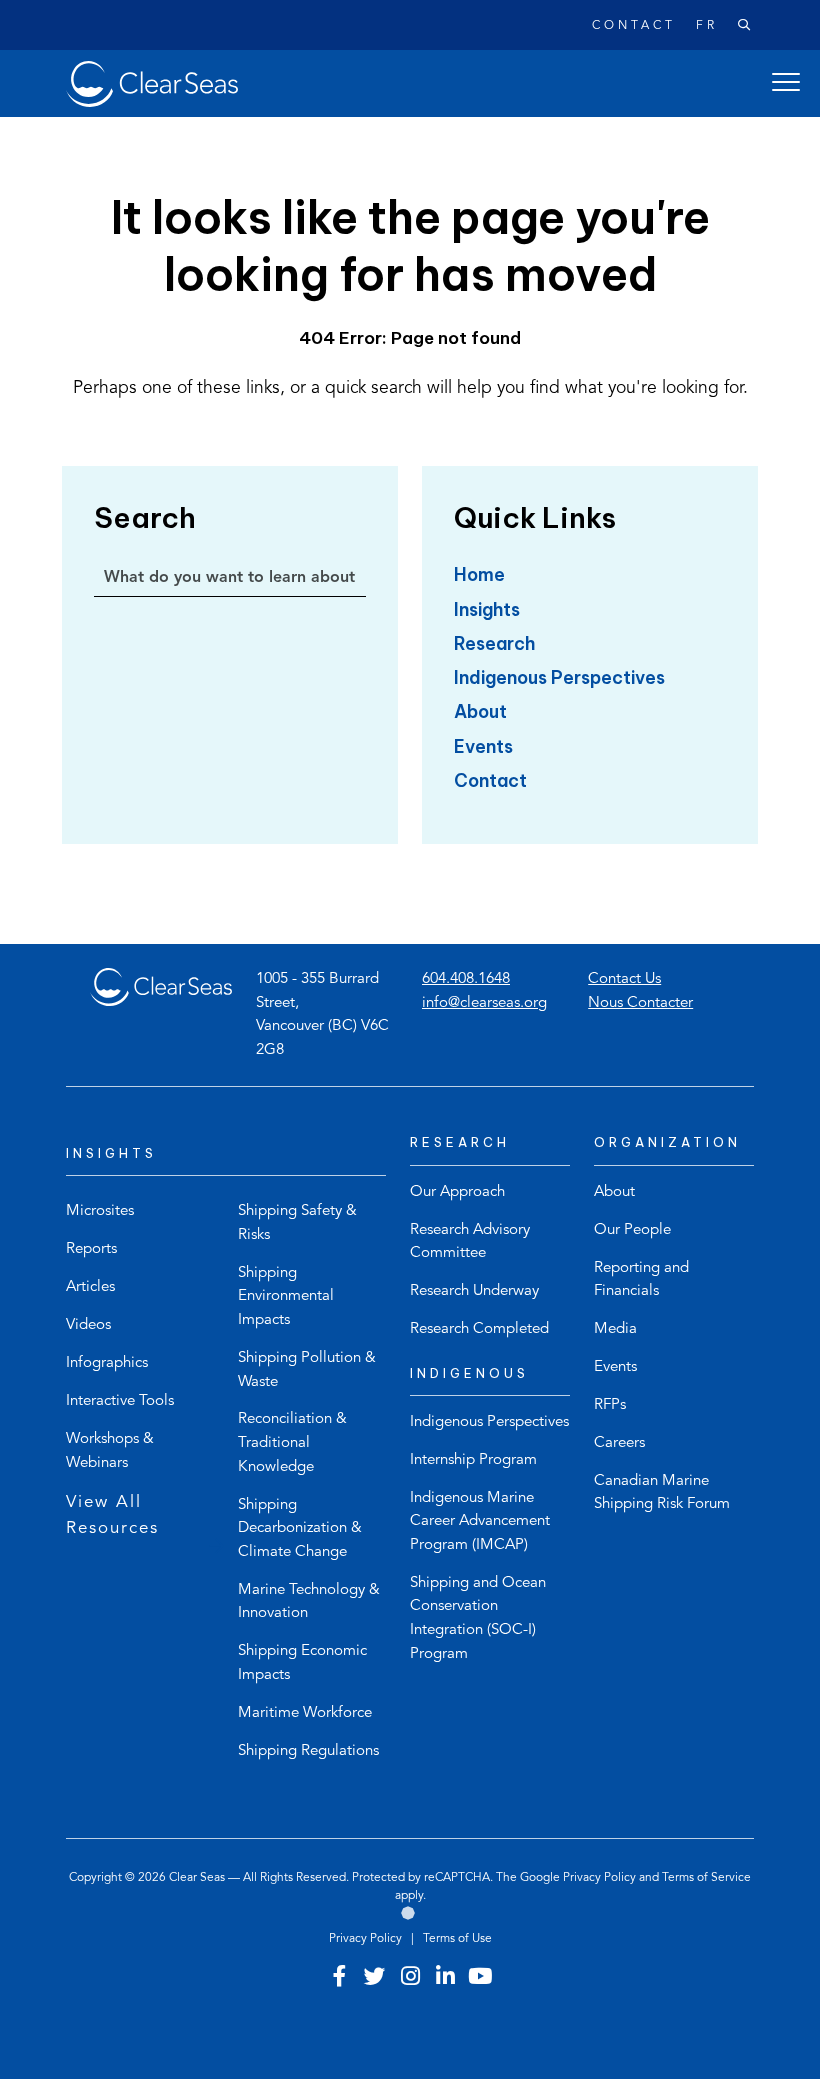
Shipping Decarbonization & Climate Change (300, 1529)
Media (615, 1329)
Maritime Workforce (305, 1713)
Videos (88, 1325)
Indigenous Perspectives (559, 677)
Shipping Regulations (308, 1751)
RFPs (610, 1405)
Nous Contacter (640, 1003)
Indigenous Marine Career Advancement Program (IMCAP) (480, 1522)
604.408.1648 (466, 979)
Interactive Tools (120, 1401)
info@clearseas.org (484, 1003)
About (480, 711)
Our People (632, 1230)
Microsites (100, 1211)
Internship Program (473, 1460)
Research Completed (479, 1329)
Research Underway (474, 1291)
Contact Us (624, 979)
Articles (90, 1287)
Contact (634, 26)
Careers (619, 1443)
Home (479, 574)
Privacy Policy (599, 1878)
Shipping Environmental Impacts (286, 1297)
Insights (487, 609)
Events (483, 746)
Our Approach (457, 1192)
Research (494, 643)
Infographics (107, 1363)
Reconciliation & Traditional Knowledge (292, 1443)
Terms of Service (706, 1878)
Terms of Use (457, 1939)
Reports (91, 1249)
